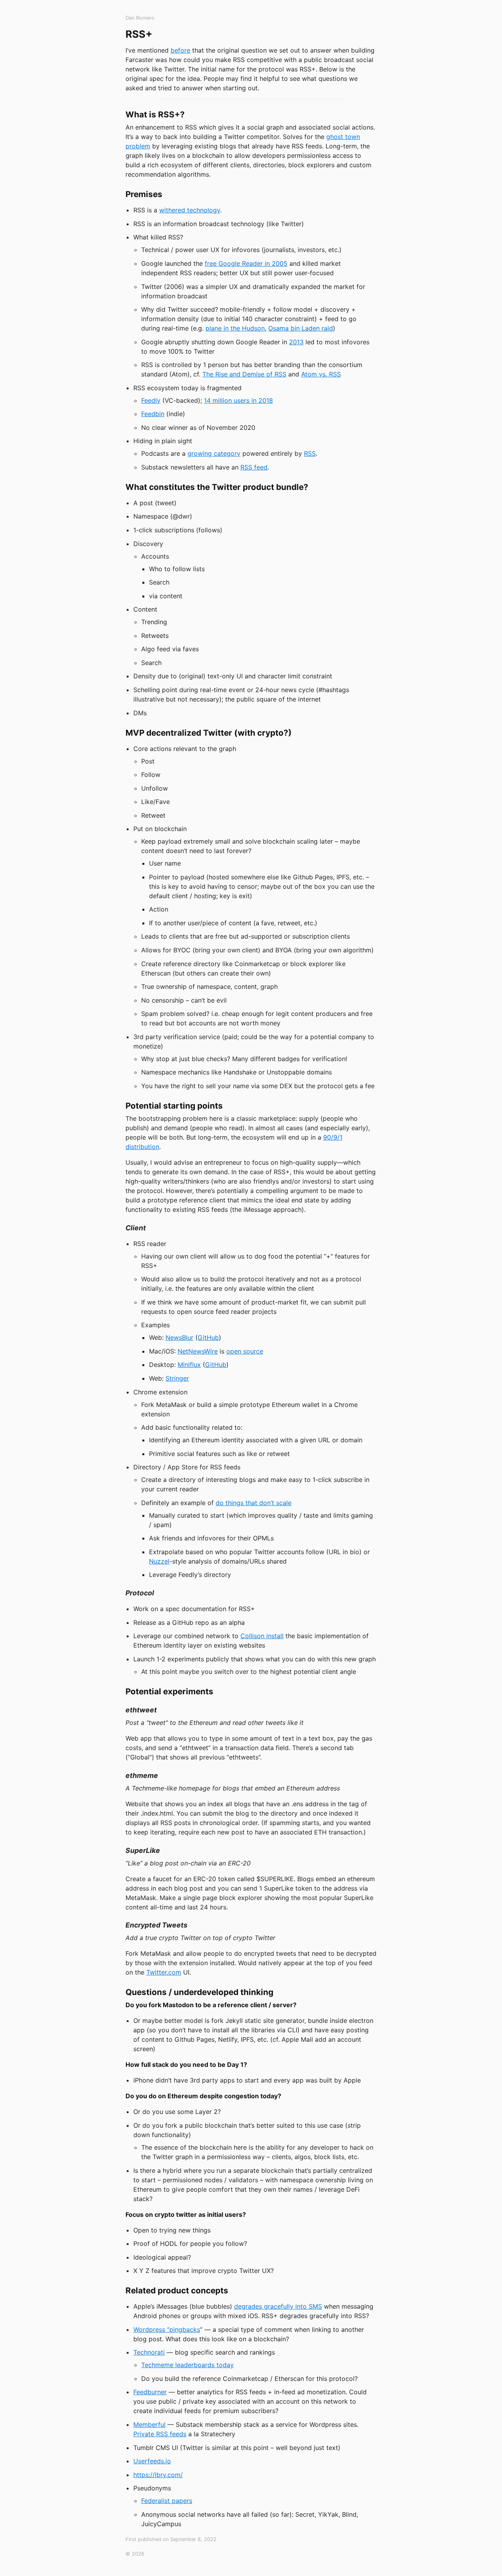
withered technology (190, 210)
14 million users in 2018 (238, 400)
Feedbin (153, 414)
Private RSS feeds (160, 2434)
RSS (310, 453)
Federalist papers (167, 2501)
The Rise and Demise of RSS (244, 374)
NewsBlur (179, 1337)
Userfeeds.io (152, 2461)
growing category (214, 453)
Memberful (149, 2424)
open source (245, 1351)
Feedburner (150, 2392)
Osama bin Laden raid (301, 328)
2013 (296, 342)
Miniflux (189, 1365)
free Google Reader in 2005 (246, 263)
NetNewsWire (198, 1351)
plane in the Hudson (235, 328)
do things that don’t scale (254, 1503)
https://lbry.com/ (158, 2475)
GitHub (208, 1337)
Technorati (149, 2352)
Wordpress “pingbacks (167, 2329)
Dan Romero (140, 18)
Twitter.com (164, 1972)
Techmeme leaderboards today (187, 2365)
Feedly (151, 400)
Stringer (177, 1378)
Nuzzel (159, 1561)
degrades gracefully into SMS (278, 2306)
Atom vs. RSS (321, 374)
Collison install (262, 1636)
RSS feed (254, 467)
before (180, 50)
